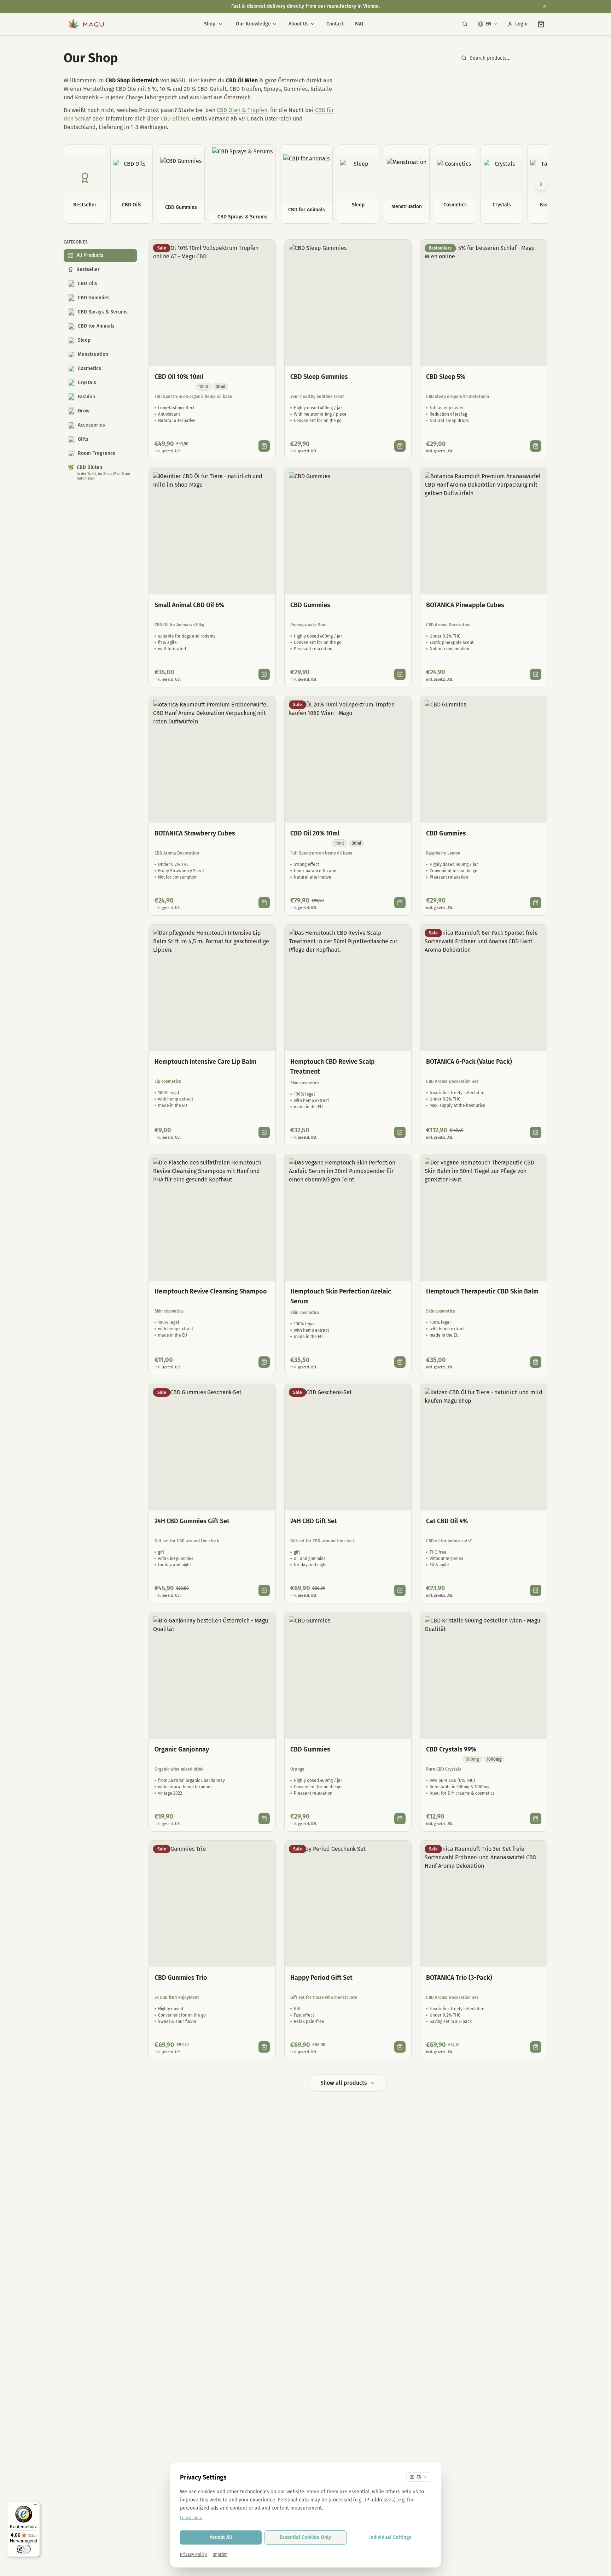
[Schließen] (545, 6)
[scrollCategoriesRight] (541, 184)
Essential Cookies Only (305, 2537)
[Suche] (465, 24)
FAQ (359, 24)
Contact (335, 24)
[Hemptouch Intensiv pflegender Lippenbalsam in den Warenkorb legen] (264, 1132)
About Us (299, 24)
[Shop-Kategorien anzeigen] (221, 24)
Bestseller (88, 269)
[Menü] (36, 2506)
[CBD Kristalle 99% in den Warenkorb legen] (536, 1819)
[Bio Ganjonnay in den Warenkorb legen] (264, 1819)
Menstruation (93, 354)
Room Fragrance (97, 453)
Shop (210, 24)
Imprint (220, 2554)
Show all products (344, 2083)
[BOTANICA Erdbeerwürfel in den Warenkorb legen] (264, 903)
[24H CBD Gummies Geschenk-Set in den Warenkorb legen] (264, 1590)
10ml (204, 387)
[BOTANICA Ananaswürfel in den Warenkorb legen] (536, 674)
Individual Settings (390, 2537)
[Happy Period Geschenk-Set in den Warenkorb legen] (400, 2047)
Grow (84, 411)
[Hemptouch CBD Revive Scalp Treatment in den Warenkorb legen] (400, 1132)
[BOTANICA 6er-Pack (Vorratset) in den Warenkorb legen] (536, 1132)
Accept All (221, 2537)
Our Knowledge (253, 24)
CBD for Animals (96, 326)
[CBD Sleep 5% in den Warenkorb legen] (536, 446)
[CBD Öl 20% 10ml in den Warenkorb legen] (400, 903)
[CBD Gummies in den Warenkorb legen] (400, 674)
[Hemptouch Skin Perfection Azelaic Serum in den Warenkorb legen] (400, 1362)
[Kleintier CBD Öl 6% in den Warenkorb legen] (264, 674)
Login (521, 24)
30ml (221, 387)
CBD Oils (88, 284)
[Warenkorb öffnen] (541, 24)
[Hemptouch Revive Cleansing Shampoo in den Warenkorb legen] (264, 1362)
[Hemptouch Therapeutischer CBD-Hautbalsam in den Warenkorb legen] (536, 1362)
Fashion (86, 397)
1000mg (494, 1759)
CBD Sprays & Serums (103, 312)
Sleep (84, 340)
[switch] (24, 2549)
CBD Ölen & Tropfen (242, 110)
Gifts (83, 439)
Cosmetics (89, 368)
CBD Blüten (175, 119)
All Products (90, 255)
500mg (472, 1759)
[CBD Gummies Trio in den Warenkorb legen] (264, 2047)
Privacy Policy (193, 2554)
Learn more (191, 2518)
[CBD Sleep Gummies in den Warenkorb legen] (400, 446)
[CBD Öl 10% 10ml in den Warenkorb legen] (264, 446)
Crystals (87, 383)
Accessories (91, 425)
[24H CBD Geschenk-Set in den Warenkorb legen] (400, 1590)
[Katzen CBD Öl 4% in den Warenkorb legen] (536, 1590)
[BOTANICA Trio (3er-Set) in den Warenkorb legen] (536, 2047)
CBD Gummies (94, 298)
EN (488, 24)
